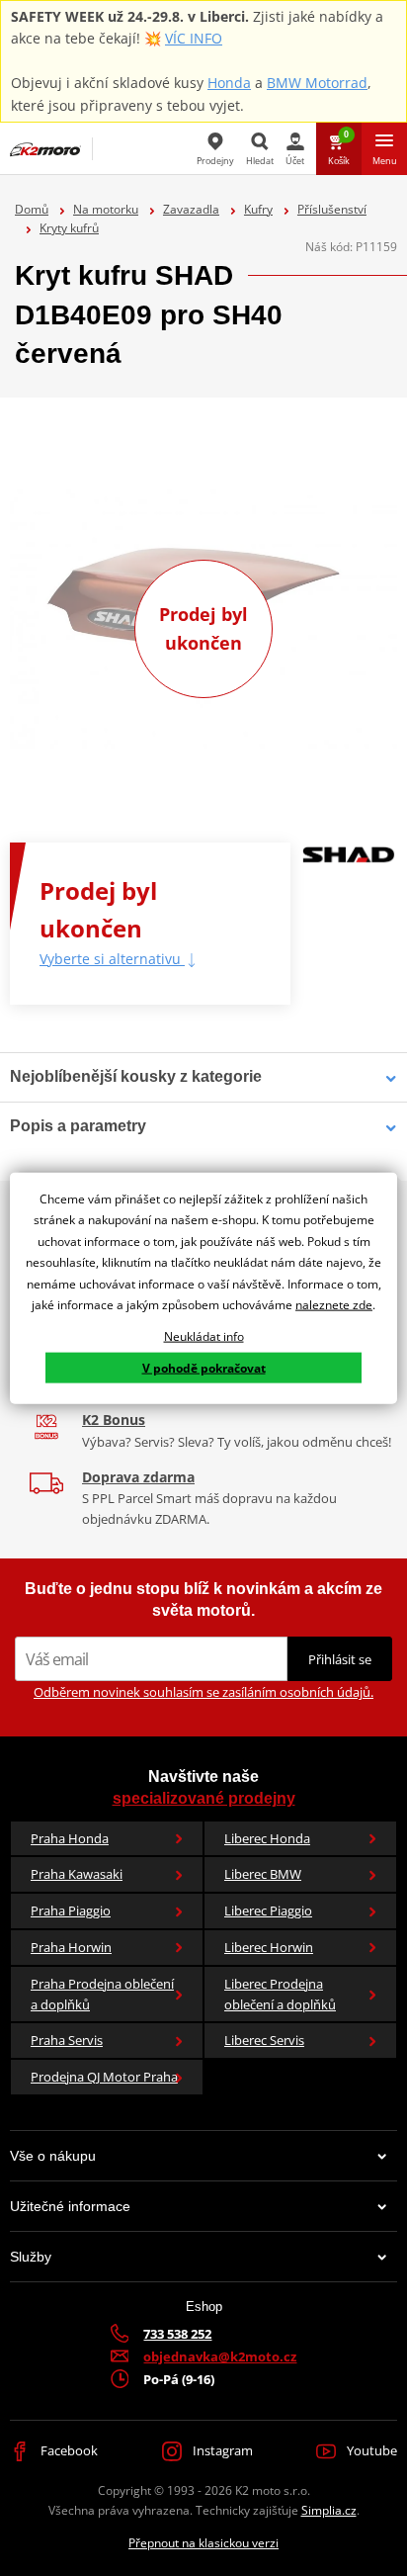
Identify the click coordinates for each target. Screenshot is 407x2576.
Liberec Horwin (269, 1947)
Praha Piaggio (71, 1910)
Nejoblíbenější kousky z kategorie (136, 1076)
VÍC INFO (194, 38)
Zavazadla (191, 209)
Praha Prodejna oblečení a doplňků (102, 1994)
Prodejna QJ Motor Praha (104, 2077)
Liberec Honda (267, 1838)
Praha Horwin (71, 1947)
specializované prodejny (204, 1798)
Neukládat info (204, 1336)
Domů (32, 209)
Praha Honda (70, 1838)
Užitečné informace (70, 2206)
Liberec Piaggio (268, 1910)
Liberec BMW (263, 1874)
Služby (31, 2257)
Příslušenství (332, 209)
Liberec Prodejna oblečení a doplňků (280, 1994)
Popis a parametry (78, 1126)
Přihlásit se (340, 1659)
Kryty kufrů (69, 228)
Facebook (68, 2450)
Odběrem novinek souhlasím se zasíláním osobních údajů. (203, 1692)
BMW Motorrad (317, 83)
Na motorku (106, 209)
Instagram (221, 2450)
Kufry (258, 209)
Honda (229, 83)
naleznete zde (334, 1305)
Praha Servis (67, 2040)
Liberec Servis (264, 2040)
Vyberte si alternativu (112, 959)
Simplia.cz (329, 2510)
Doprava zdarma (138, 1477)
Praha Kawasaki (77, 1874)
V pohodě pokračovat (204, 1367)
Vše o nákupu (53, 2156)
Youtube (370, 2450)
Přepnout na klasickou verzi (203, 2543)
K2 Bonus (114, 1420)
